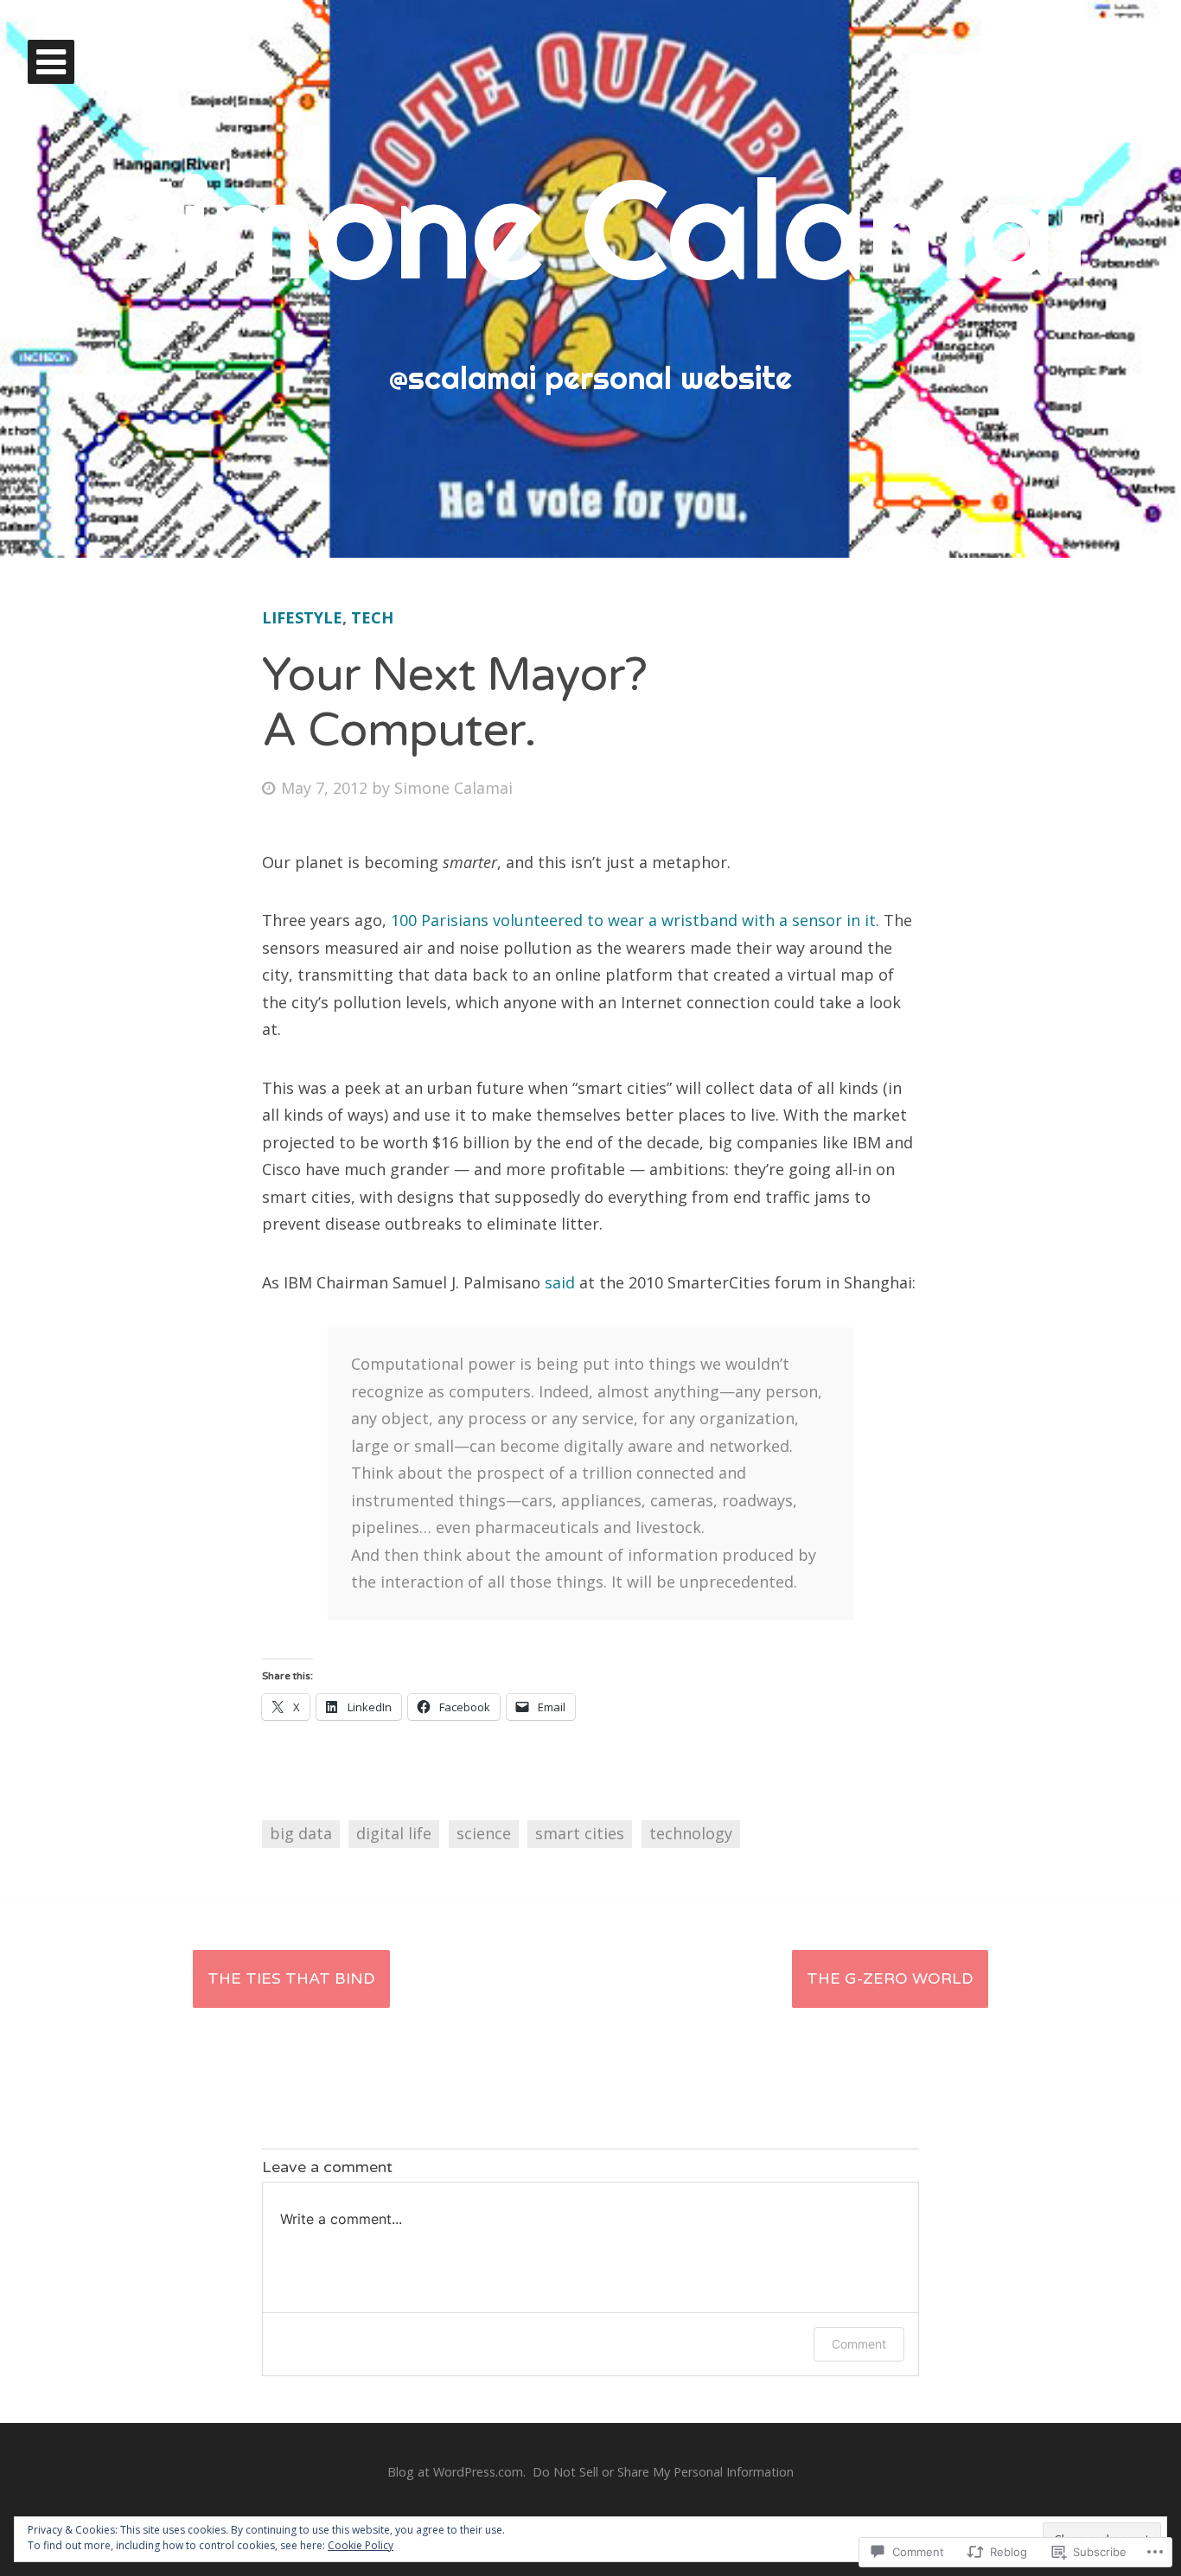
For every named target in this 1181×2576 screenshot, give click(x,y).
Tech (372, 617)
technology (691, 1833)
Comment (859, 2344)
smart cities (580, 1833)
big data (301, 1833)
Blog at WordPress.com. (456, 2472)
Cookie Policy (361, 2545)
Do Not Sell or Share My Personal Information (663, 2472)
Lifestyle (302, 617)
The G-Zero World (890, 1978)
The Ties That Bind (291, 1978)
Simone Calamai (591, 228)
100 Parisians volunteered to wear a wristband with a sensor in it (633, 920)
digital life (394, 1833)
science (484, 1833)
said (560, 1282)
